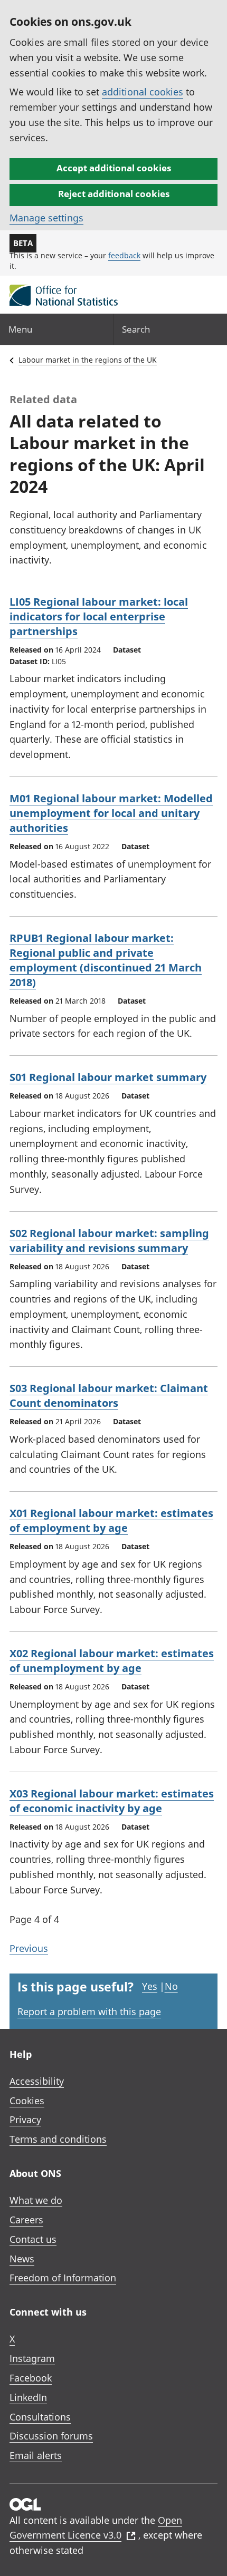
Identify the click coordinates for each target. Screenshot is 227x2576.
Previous (29, 1948)
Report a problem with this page (89, 2011)
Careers (26, 2220)
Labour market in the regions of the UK (88, 360)
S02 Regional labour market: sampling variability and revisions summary (109, 1241)
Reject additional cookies (114, 194)
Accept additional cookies (114, 168)
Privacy (25, 2120)
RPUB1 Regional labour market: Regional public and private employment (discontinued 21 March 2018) (106, 960)
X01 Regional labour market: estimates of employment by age (111, 1520)
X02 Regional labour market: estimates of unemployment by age (112, 1661)
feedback (124, 255)
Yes (150, 1986)
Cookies (27, 2101)
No (171, 1986)
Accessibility (37, 2081)
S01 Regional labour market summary (108, 1077)
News (22, 2259)
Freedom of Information (63, 2278)
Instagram (32, 2358)
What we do (36, 2200)
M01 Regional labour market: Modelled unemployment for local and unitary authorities (111, 813)
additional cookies (143, 92)
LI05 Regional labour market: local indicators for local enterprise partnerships (99, 616)
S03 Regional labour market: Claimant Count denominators (109, 1396)
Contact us (33, 2239)
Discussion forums (51, 2436)
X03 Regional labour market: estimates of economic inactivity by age (112, 1801)
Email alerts (36, 2455)
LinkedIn (28, 2397)
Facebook (31, 2378)
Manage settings (46, 218)
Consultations (40, 2417)
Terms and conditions (58, 2139)
